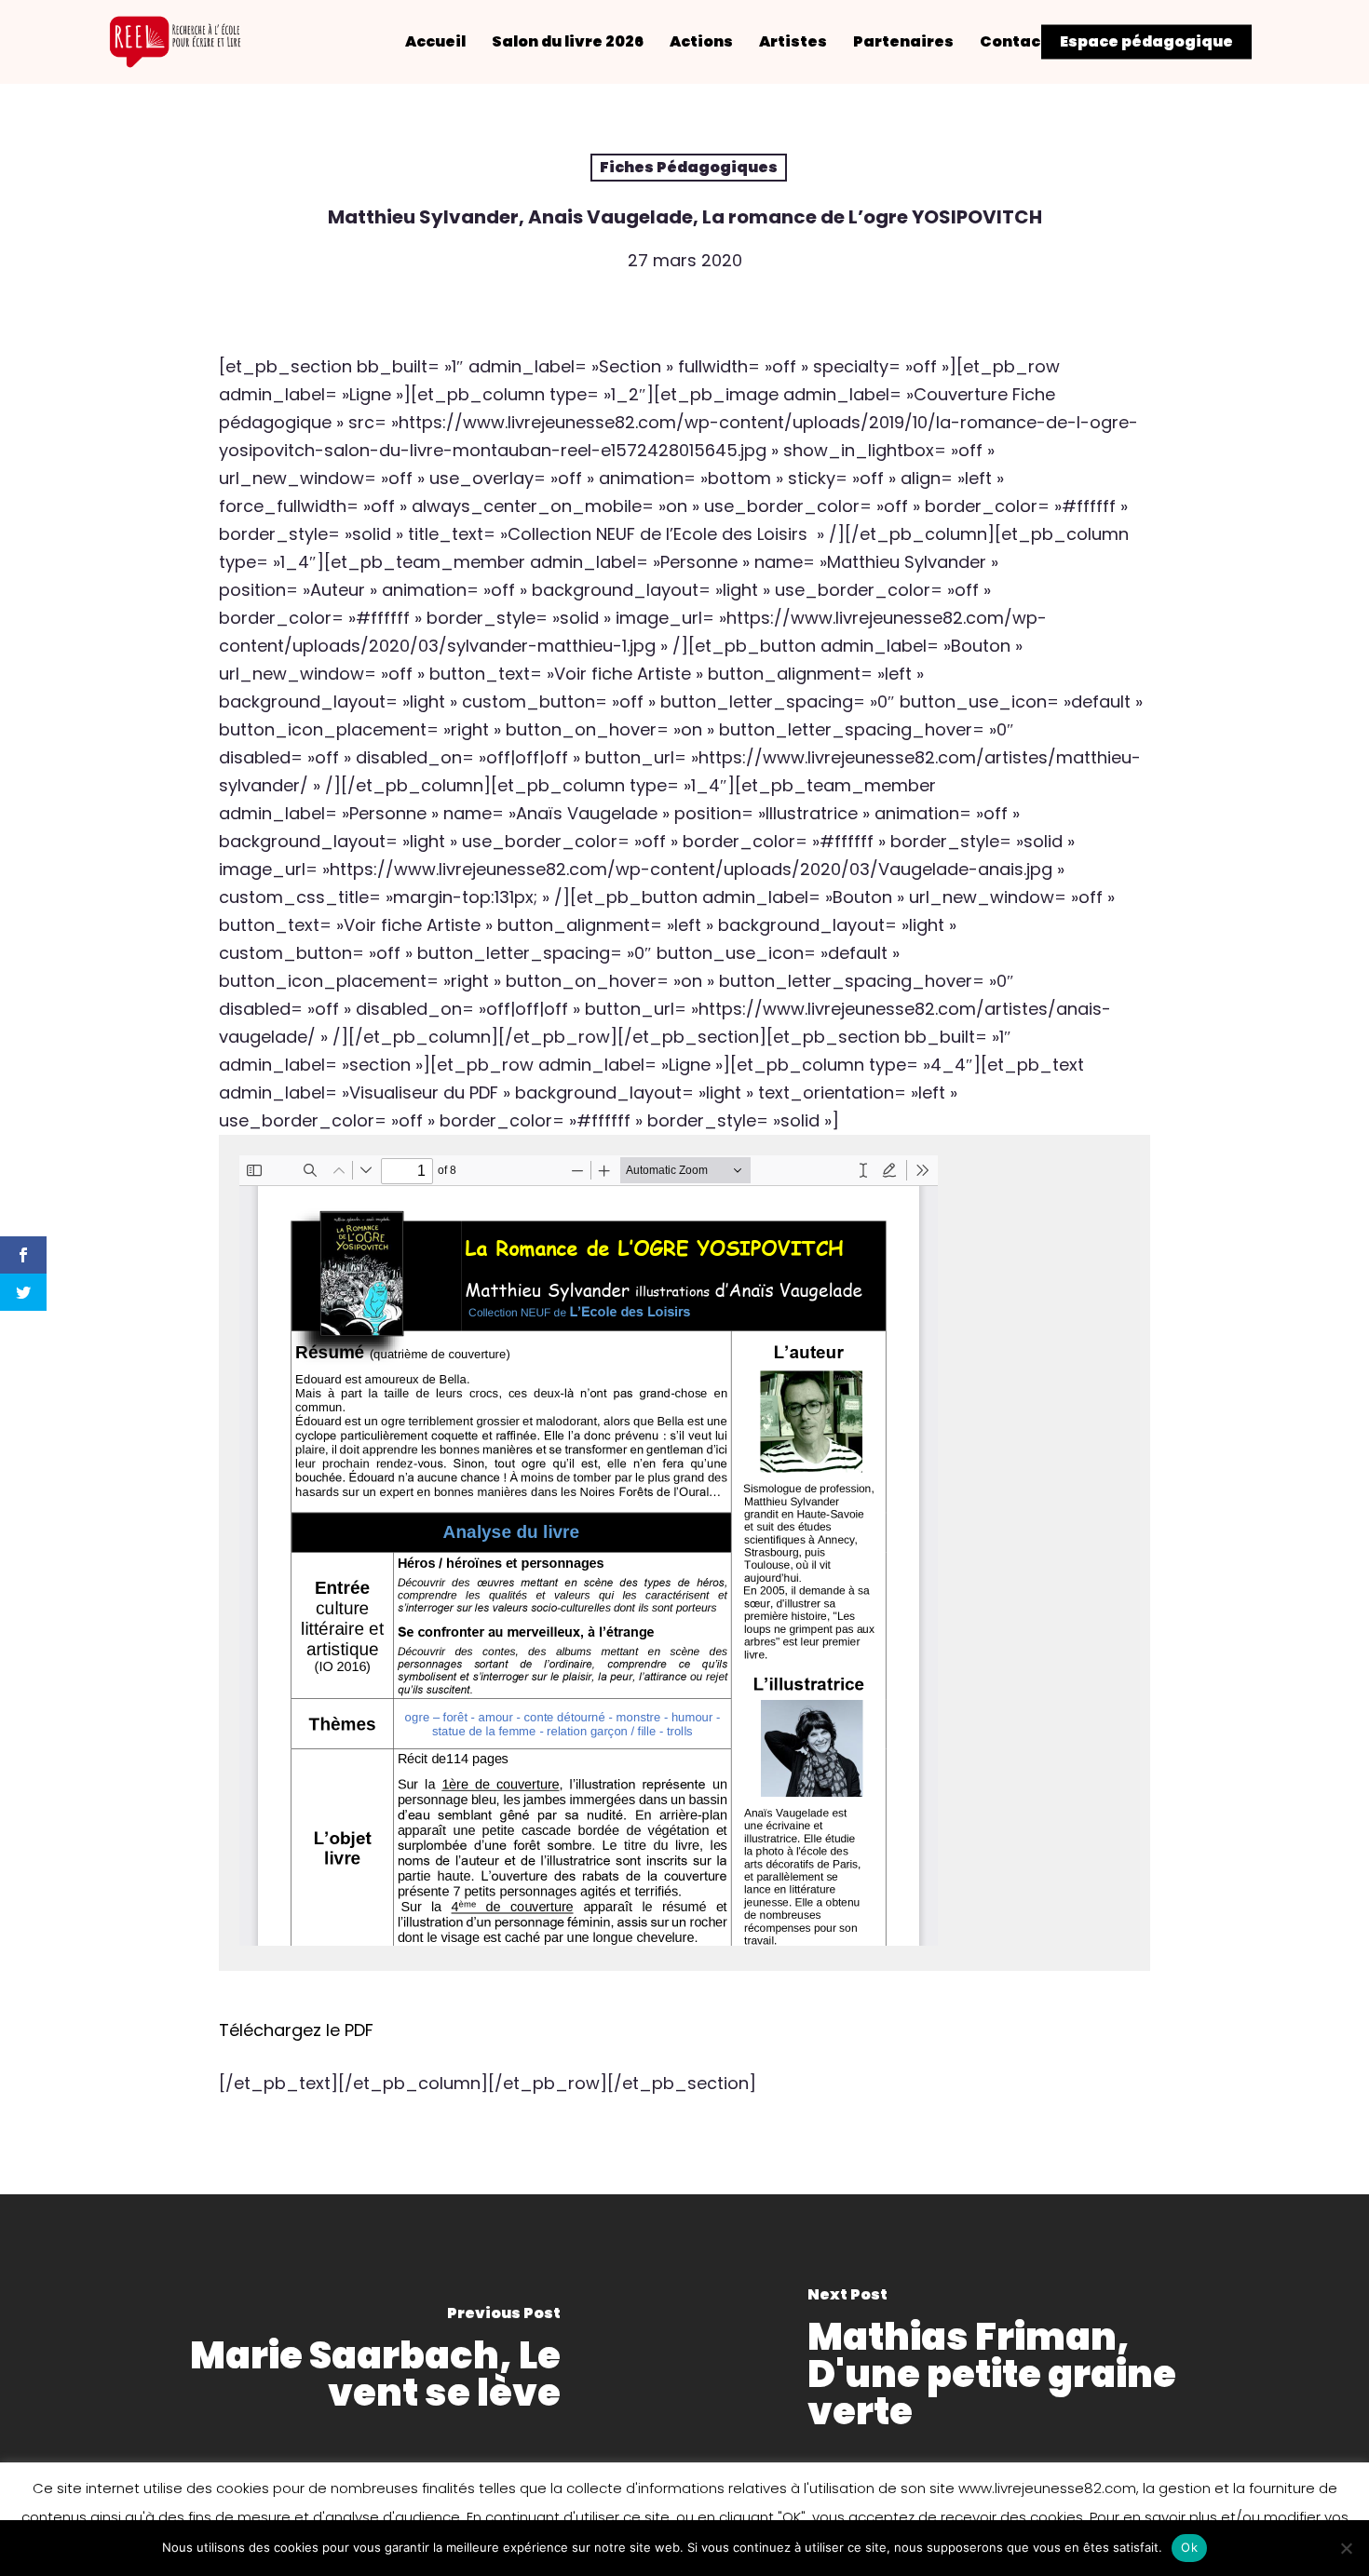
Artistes (793, 42)
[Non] (1346, 2548)
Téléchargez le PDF (296, 2030)
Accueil (435, 42)
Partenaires (903, 42)
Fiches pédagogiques (689, 167)
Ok (1189, 2547)
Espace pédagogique (1146, 42)
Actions (701, 42)
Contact (1014, 42)
